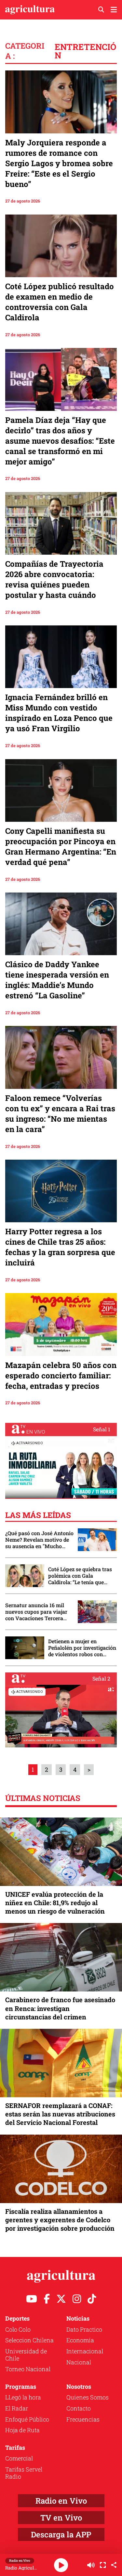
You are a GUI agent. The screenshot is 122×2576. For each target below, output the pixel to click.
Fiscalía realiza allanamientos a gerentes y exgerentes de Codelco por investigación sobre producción (60, 2220)
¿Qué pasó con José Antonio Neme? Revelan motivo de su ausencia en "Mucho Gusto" (39, 1540)
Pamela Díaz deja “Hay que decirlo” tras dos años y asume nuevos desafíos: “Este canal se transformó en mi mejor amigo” (60, 441)
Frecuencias (83, 2419)
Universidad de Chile (26, 2355)
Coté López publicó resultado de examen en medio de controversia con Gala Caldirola (60, 302)
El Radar (17, 2408)
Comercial (19, 2458)
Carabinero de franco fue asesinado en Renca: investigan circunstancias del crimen (60, 2008)
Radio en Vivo (61, 2501)
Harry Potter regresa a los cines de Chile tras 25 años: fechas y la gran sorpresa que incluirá (60, 1247)
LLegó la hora (23, 2397)
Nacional (79, 2362)
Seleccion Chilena (29, 2340)
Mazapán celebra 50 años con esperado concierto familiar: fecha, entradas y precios (61, 1375)
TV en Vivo (61, 2518)
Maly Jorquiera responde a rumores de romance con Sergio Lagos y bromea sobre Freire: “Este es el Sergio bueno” (59, 163)
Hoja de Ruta (22, 2430)
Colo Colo (18, 2329)
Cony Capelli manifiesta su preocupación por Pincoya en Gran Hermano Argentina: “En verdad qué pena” (61, 846)
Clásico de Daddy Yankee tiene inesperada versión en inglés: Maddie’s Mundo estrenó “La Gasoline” (57, 980)
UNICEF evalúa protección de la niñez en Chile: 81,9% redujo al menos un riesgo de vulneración (55, 1903)
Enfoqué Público (27, 2419)
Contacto (79, 2408)
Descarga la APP (61, 2534)
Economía (80, 2340)
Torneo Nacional (28, 2369)
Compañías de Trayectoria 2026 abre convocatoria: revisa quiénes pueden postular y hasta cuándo (54, 579)
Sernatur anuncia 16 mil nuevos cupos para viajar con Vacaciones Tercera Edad (36, 1612)
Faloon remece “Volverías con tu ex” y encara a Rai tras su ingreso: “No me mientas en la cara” (60, 1114)
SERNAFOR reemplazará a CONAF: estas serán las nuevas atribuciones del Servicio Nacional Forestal (60, 2114)
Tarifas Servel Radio (24, 2473)
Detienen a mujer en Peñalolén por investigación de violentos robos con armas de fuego (82, 1648)
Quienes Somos (88, 2397)
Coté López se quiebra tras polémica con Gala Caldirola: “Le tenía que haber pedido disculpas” (80, 1576)
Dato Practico (84, 2329)
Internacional (85, 2351)
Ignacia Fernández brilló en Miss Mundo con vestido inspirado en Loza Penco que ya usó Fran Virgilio (59, 713)
